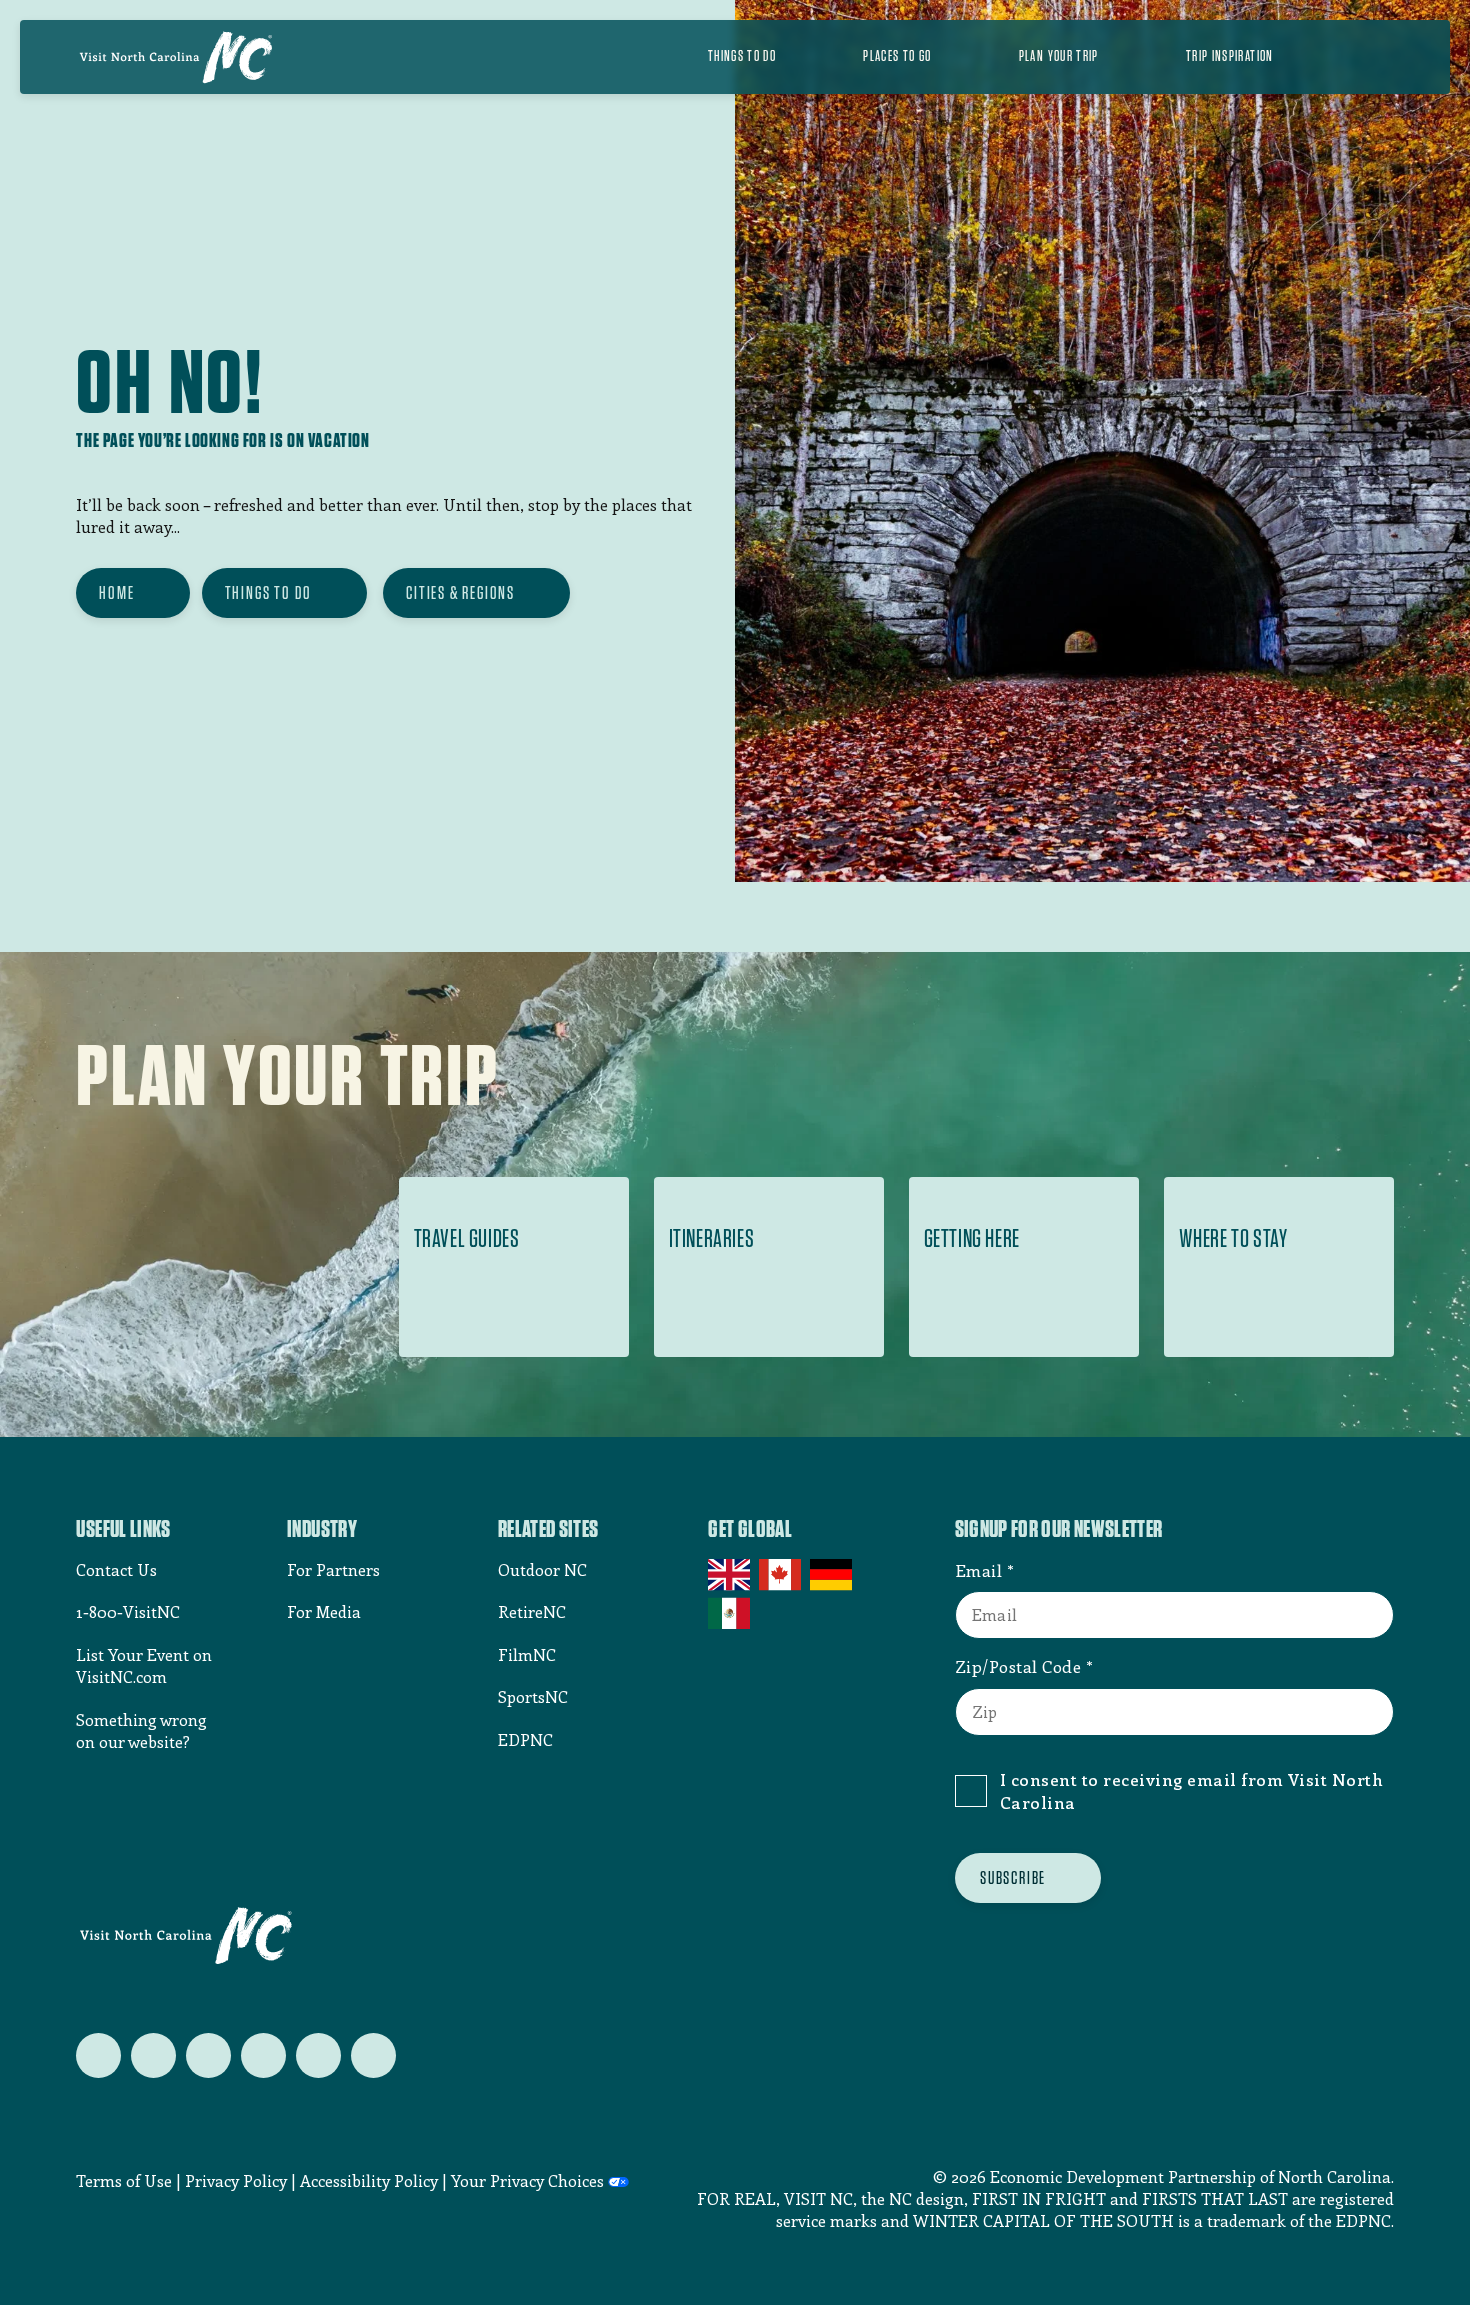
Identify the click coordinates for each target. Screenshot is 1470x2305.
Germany (832, 1575)
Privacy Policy (236, 2180)
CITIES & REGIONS (460, 592)
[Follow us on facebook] (153, 2055)
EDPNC (525, 1739)
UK (730, 1575)
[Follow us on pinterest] (263, 2055)
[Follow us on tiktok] (373, 2055)
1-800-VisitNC (128, 1611)
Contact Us (116, 1569)
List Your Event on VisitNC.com (144, 1665)
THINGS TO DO (269, 592)
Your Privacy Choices (527, 2180)
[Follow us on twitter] (98, 2055)
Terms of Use (124, 2180)
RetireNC (532, 1611)
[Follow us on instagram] (208, 2055)
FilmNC (527, 1654)
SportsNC (533, 1696)
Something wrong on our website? (141, 1730)
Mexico (730, 1613)
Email (979, 1570)
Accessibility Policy (369, 2180)
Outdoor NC (542, 1569)
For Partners (333, 1569)
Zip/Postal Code (1018, 1666)
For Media (324, 1611)
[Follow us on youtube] (318, 2055)
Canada (781, 1575)
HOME (116, 592)
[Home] (176, 57)
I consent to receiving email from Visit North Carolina (1192, 1791)
